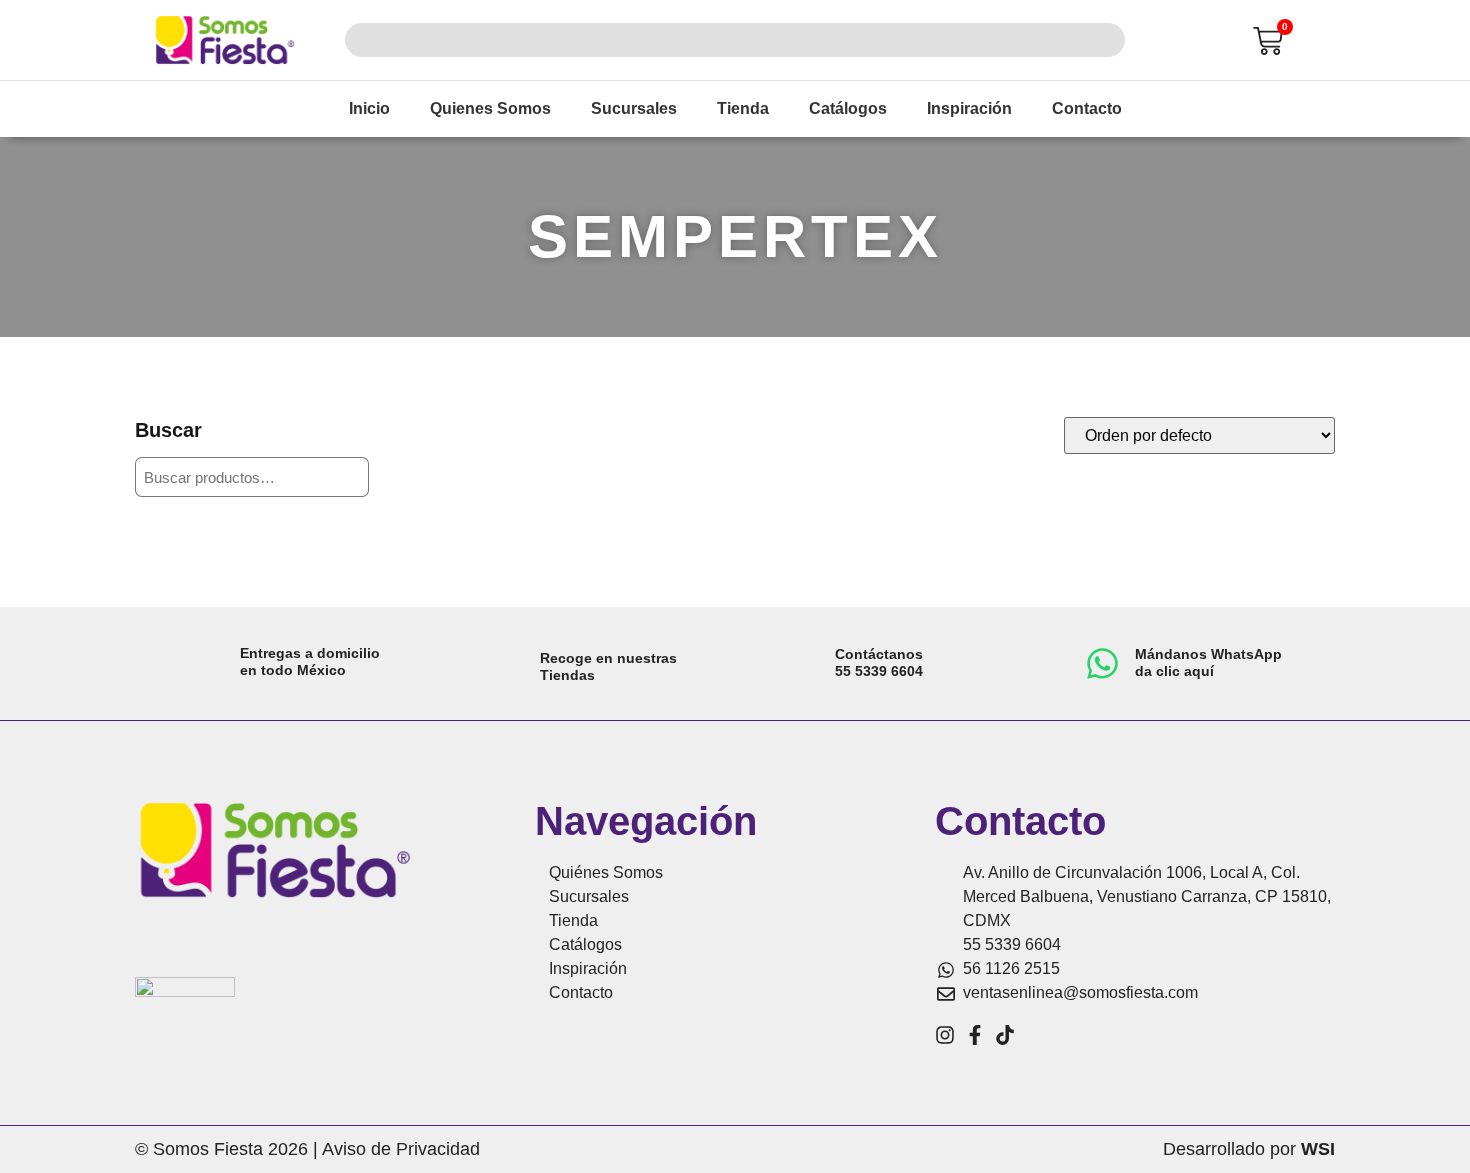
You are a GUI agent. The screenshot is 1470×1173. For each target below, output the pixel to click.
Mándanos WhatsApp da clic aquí (1208, 662)
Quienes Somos (490, 108)
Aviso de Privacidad (401, 1149)
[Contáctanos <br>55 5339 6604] (802, 663)
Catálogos (848, 108)
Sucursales (634, 108)
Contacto (1087, 108)
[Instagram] (945, 1035)
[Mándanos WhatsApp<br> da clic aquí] (1102, 663)
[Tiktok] (1005, 1035)
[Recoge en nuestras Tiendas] (505, 664)
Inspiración (969, 108)
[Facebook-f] (975, 1035)
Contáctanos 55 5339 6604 (879, 662)
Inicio (369, 108)
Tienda (743, 108)
